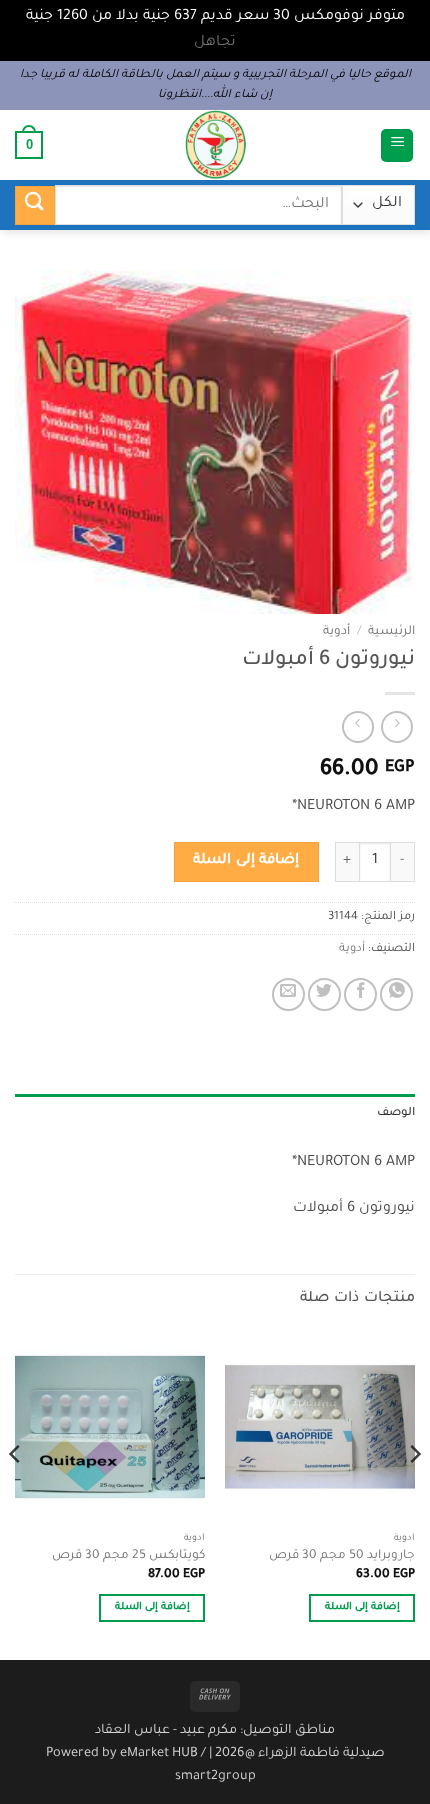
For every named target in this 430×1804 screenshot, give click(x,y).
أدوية (336, 632)
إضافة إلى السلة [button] (363, 1607)
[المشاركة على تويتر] (324, 994)
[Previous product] (357, 726)
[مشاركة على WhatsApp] (396, 994)
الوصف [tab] (396, 1113)
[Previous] (414, 1494)
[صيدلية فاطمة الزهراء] (215, 145)
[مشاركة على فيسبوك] (360, 994)
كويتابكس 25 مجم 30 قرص (128, 1556)
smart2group (215, 1777)
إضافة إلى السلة (246, 861)
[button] (397, 145)
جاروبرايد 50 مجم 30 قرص (342, 1556)
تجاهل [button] (215, 43)
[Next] (16, 1494)
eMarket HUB (159, 1754)
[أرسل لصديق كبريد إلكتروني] (288, 994)
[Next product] (396, 726)
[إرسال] (35, 205)
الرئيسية (391, 632)
